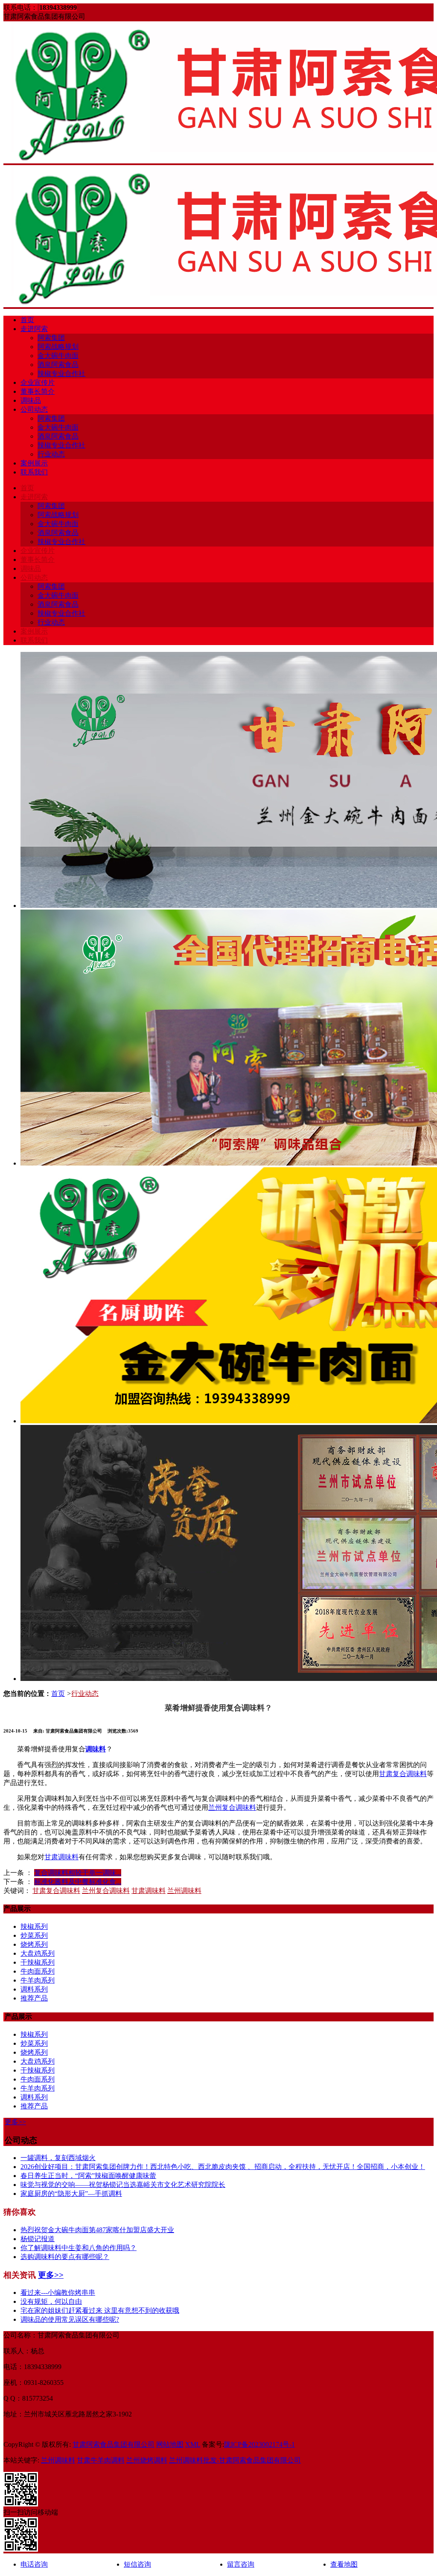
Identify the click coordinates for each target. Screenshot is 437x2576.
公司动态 (34, 409)
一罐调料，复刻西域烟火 (58, 2158)
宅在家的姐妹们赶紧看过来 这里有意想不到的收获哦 (100, 2310)
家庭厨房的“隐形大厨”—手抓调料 (71, 2194)
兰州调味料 (184, 1891)
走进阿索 (34, 329)
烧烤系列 (34, 1944)
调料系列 (34, 1989)
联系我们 (34, 472)
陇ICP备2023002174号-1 (259, 2444)
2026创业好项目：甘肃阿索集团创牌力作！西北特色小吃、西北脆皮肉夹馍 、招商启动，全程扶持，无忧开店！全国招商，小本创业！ (223, 2167)
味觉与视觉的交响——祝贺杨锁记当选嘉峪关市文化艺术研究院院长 (123, 2185)
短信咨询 (137, 2564)
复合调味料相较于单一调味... (78, 1873)
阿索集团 (51, 338)
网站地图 (170, 2444)
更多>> (15, 2122)
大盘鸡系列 (38, 1953)
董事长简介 (38, 391)
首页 (27, 320)
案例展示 (34, 463)
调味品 (31, 400)
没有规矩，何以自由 (51, 2301)
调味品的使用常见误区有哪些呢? (70, 2319)
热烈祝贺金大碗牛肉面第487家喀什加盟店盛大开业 (97, 2230)
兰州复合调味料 (232, 1807)
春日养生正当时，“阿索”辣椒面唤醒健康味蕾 (88, 2176)
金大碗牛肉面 (58, 356)
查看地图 (344, 2564)
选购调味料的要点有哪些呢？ (65, 2257)
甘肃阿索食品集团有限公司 (114, 2444)
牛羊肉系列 (38, 1980)
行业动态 (51, 454)
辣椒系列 (34, 1926)
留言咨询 (241, 2564)
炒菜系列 (34, 1935)
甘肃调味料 (61, 1857)
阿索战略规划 (58, 347)
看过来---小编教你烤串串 (58, 2293)
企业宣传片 (38, 382)
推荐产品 (34, 1998)
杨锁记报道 (38, 2239)
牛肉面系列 (38, 1971)
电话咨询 (34, 2564)
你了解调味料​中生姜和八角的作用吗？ (79, 2248)
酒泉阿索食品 (58, 365)
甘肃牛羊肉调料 (101, 2460)
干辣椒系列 (38, 1962)
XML (193, 2444)
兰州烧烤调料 (147, 2460)
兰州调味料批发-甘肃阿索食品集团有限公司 (235, 2460)
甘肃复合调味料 (403, 1774)
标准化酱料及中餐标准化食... (78, 1882)
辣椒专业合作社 (61, 374)
